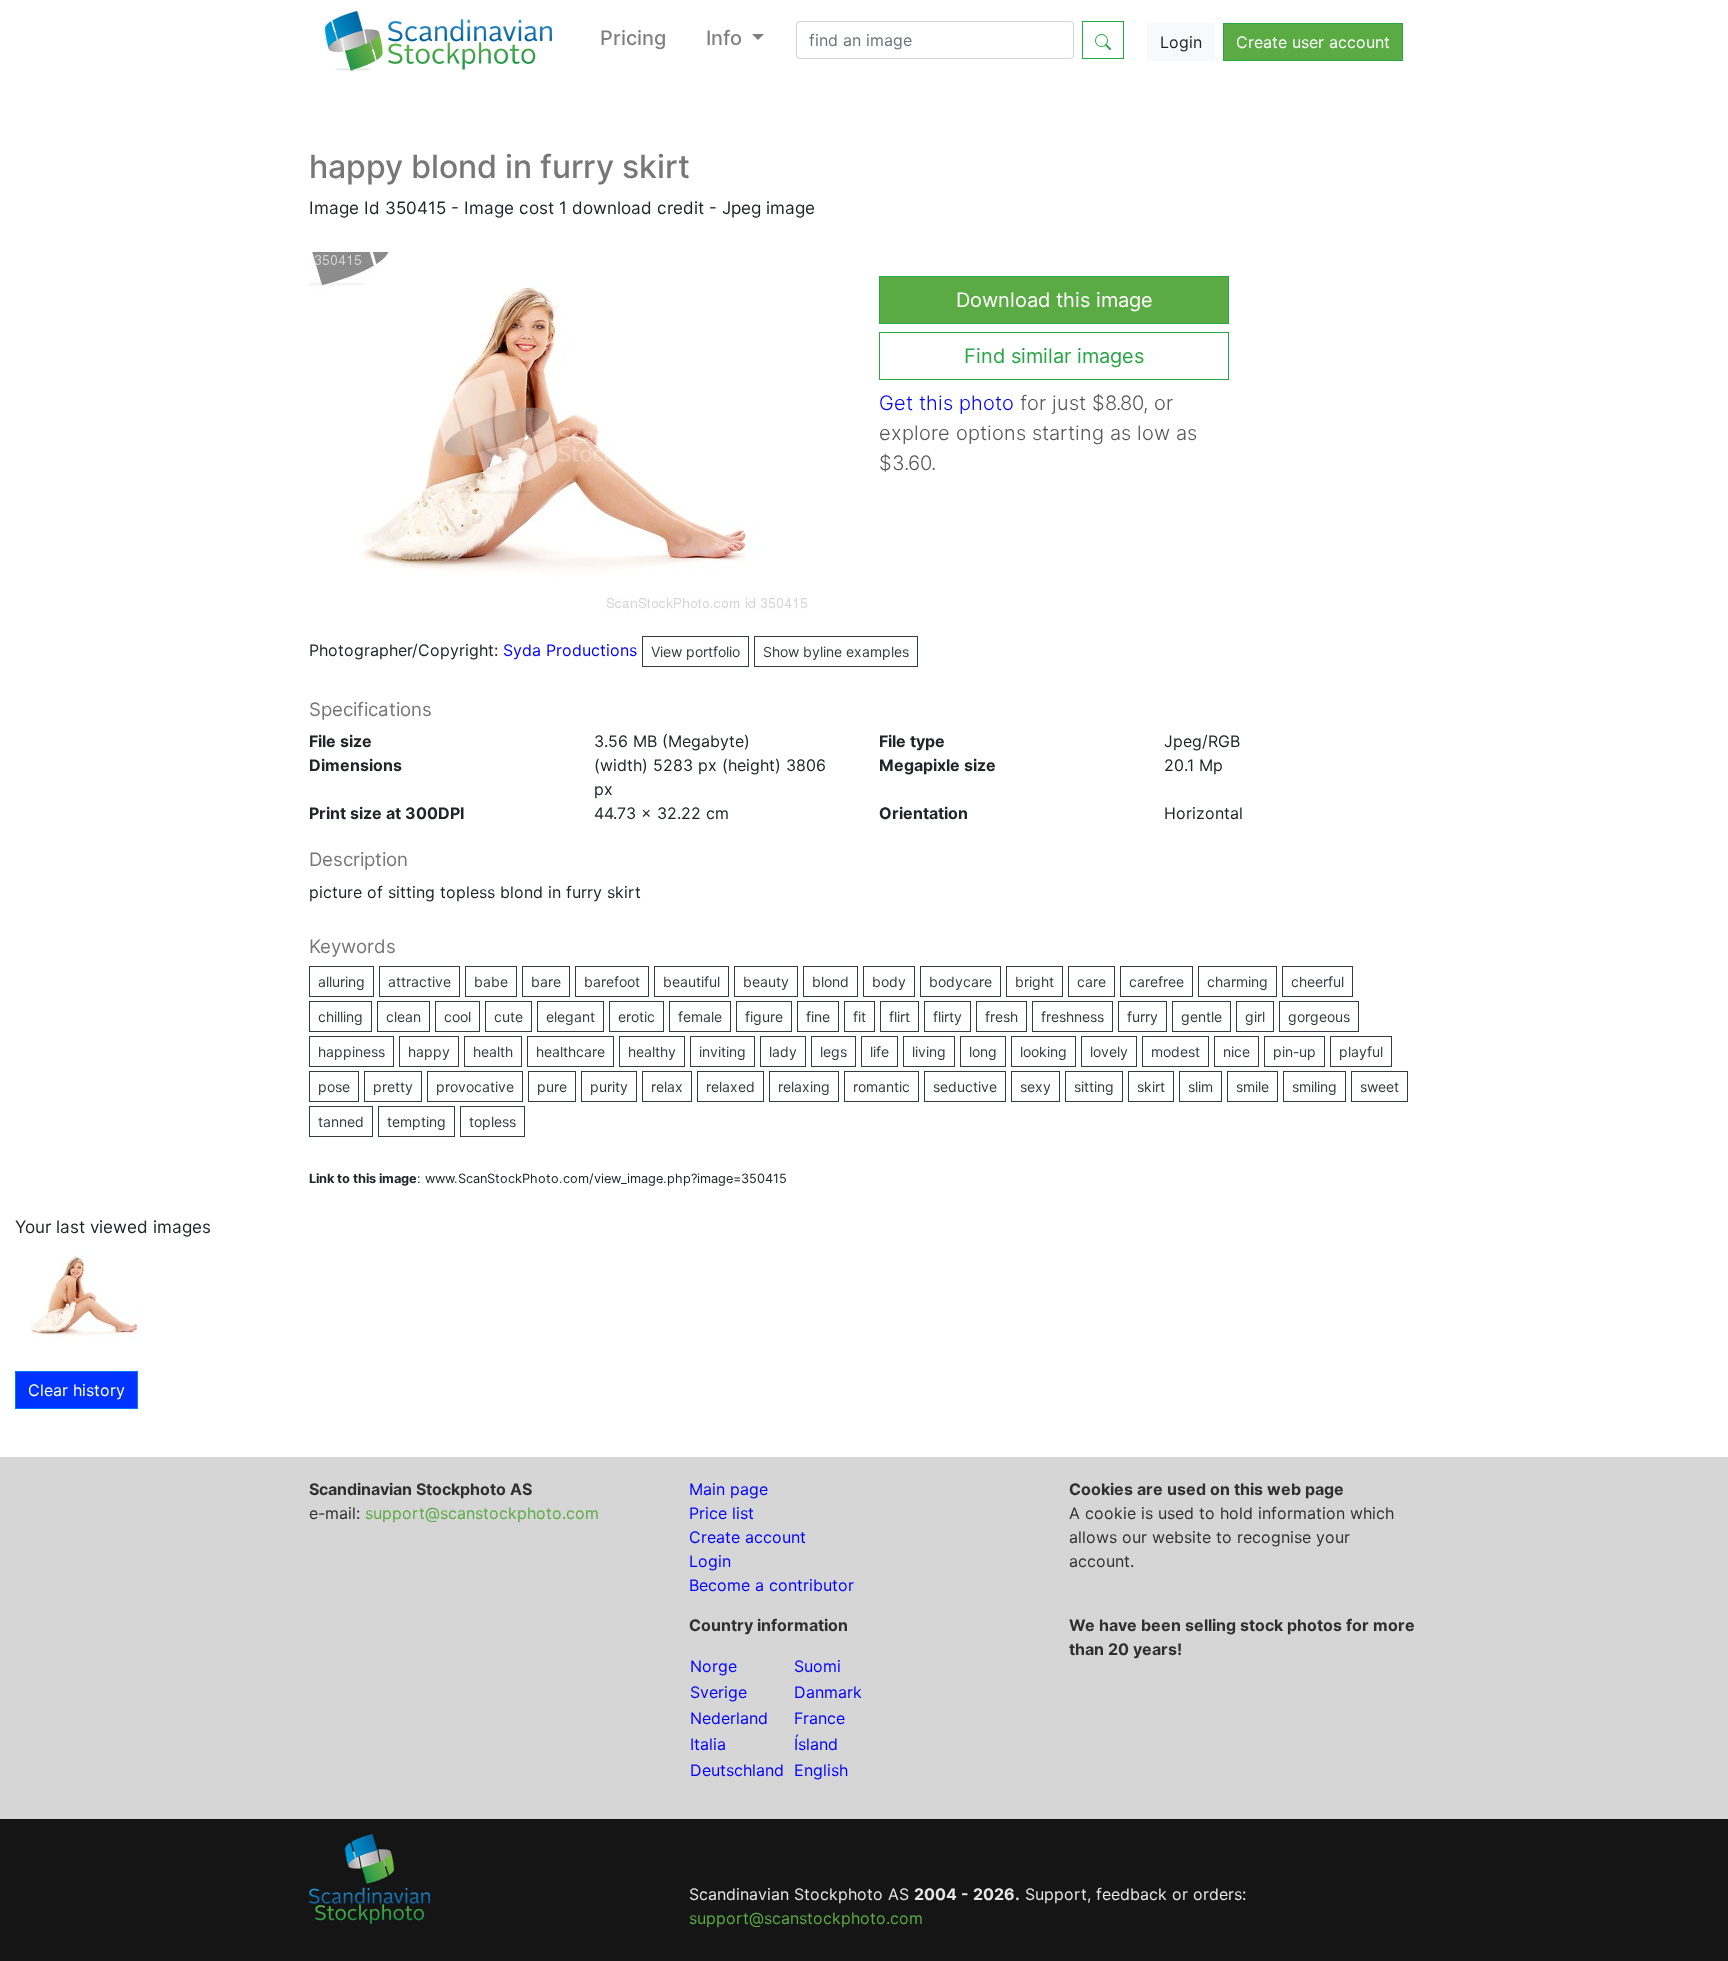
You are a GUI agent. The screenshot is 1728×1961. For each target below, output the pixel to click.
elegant (570, 1016)
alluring (341, 981)
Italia (708, 1744)
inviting (722, 1051)
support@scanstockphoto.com (482, 1513)
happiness (351, 1051)
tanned (341, 1121)
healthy (652, 1051)
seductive (965, 1086)
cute (508, 1016)
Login (1181, 42)
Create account (747, 1537)
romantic (881, 1086)
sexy (1035, 1086)
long (983, 1051)
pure (552, 1086)
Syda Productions (621, 650)
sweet (1379, 1086)
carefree (1156, 981)
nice (1236, 1051)
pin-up (1294, 1051)
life (879, 1051)
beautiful (691, 981)
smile (1252, 1086)
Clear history (76, 1390)
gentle (1201, 1016)
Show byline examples (836, 651)
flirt (899, 1016)
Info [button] (726, 38)
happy (429, 1051)
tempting (416, 1121)
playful (1361, 1051)
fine (818, 1016)
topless (492, 1121)
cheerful (1317, 981)
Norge (713, 1666)
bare (546, 981)
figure (764, 1016)
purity (609, 1086)
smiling (1314, 1086)
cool (457, 1016)
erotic (636, 1016)
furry (1142, 1016)
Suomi (817, 1666)
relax (667, 1086)
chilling (340, 1016)
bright (1034, 981)
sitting (1094, 1086)
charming (1237, 981)
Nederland (729, 1718)
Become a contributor (771, 1585)
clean (403, 1016)
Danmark (828, 1692)
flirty (947, 1016)
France (819, 1718)
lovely (1109, 1051)
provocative (475, 1086)
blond (830, 981)
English (821, 1770)
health (493, 1051)
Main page (728, 1489)
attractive (419, 981)
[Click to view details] (85, 1295)
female (700, 1016)
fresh (1001, 1016)
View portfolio (695, 651)
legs (833, 1051)
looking (1043, 1051)
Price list (721, 1513)
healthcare (570, 1051)
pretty (393, 1086)
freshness (1072, 1016)
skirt (1151, 1086)
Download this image (1054, 300)
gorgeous (1319, 1016)
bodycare (960, 981)
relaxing (804, 1086)
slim (1200, 1086)
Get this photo (946, 403)
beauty (766, 981)
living (929, 1051)
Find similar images (1054, 356)
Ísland (816, 1744)
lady (783, 1051)
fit (859, 1016)
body (889, 981)
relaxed (730, 1086)
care (1091, 981)
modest (1175, 1051)
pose (334, 1086)
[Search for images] (1103, 40)
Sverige (718, 1692)
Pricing (633, 38)
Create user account (1313, 42)
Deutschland (737, 1770)
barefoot (612, 981)
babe (491, 981)
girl (1255, 1016)
